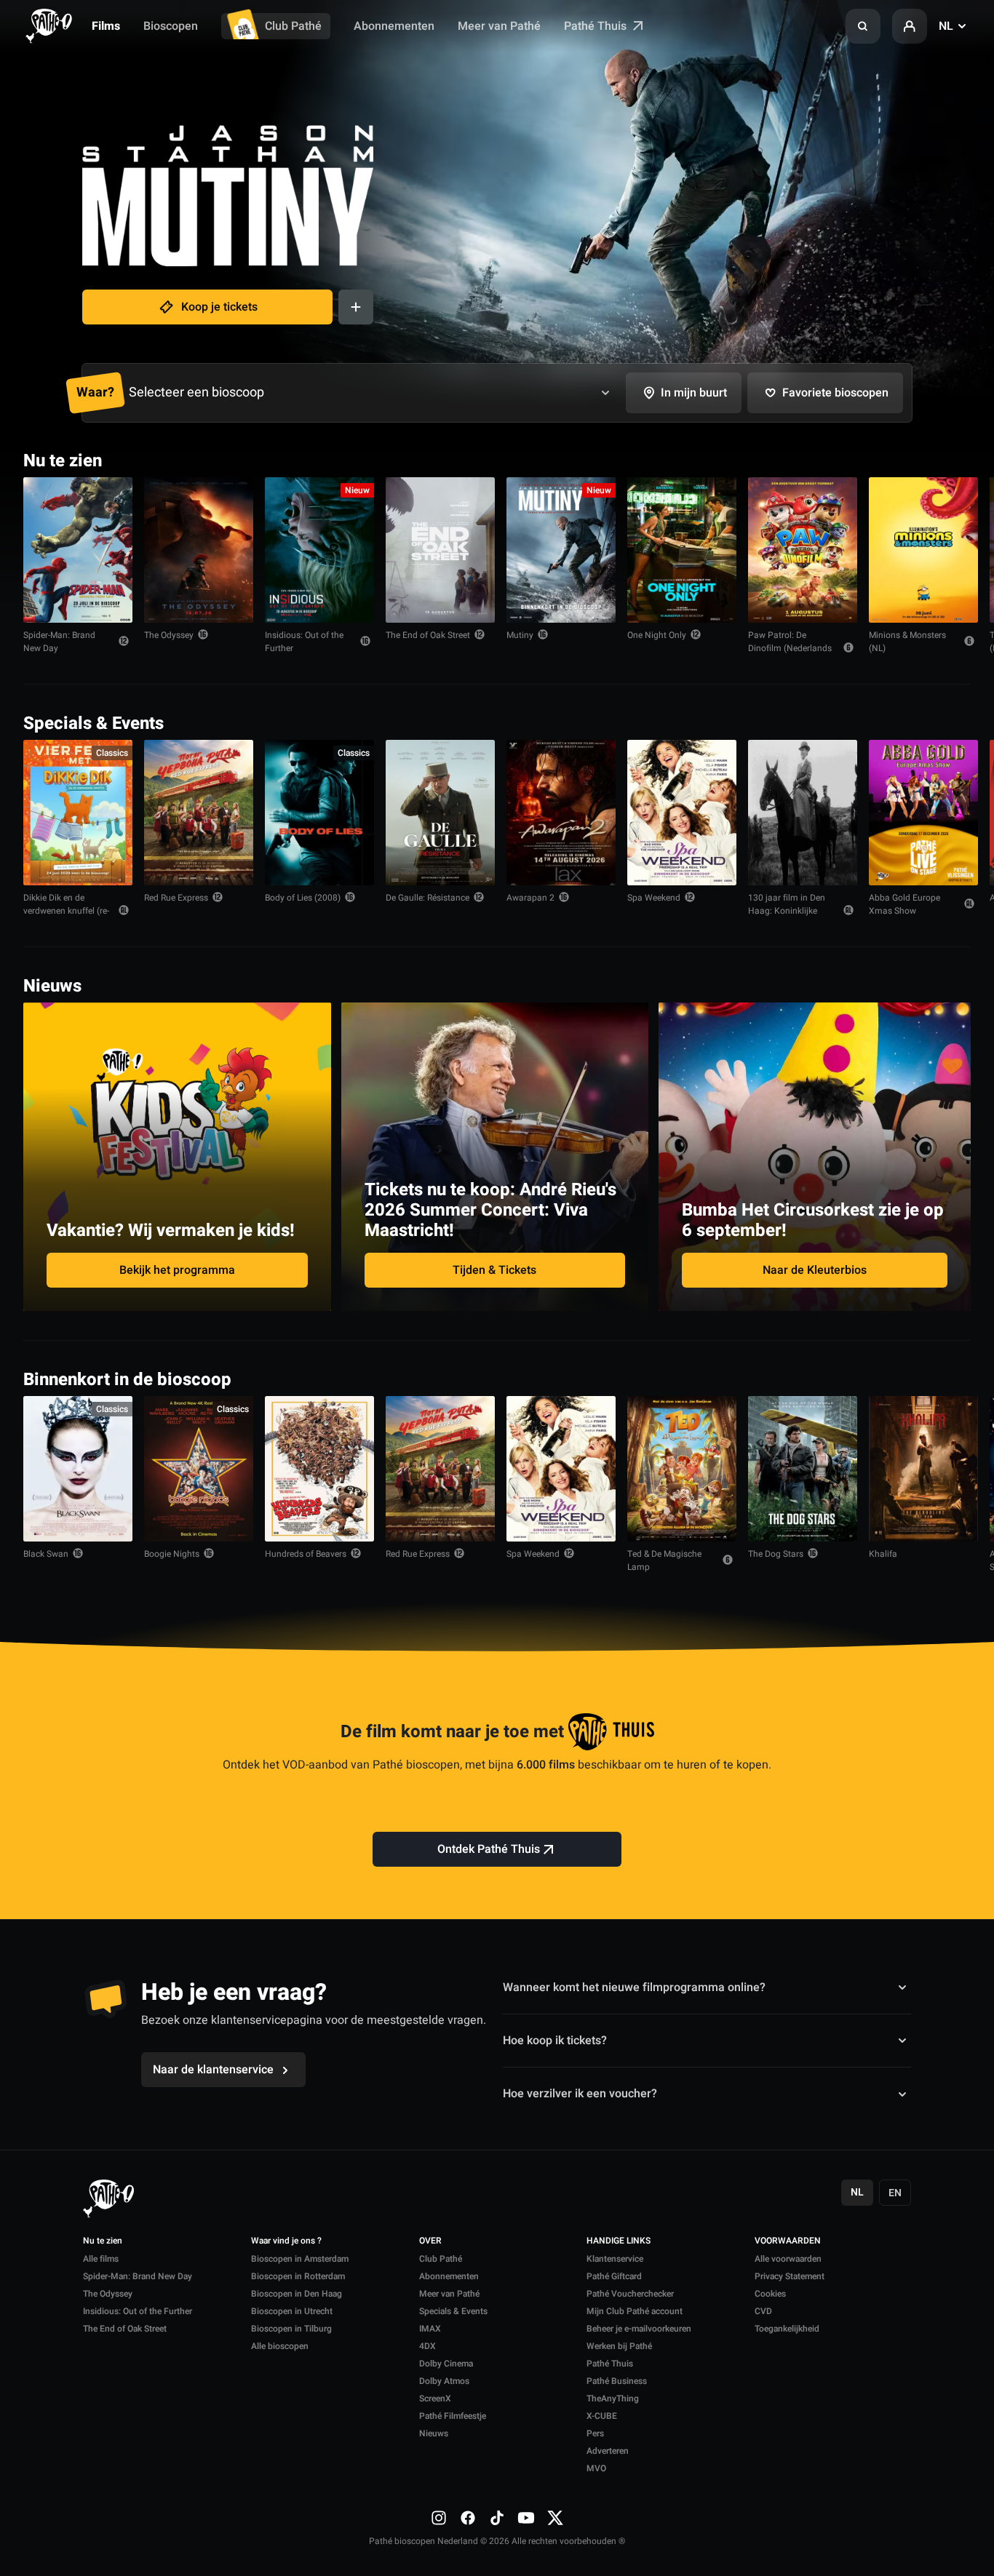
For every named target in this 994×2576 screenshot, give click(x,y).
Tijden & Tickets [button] (494, 1270)
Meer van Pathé (499, 26)
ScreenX (435, 2398)
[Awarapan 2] (561, 813)
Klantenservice (615, 2259)
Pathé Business (617, 2381)
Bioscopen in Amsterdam (300, 2259)
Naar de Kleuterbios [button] (815, 1270)
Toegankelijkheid (787, 2329)
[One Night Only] (682, 550)
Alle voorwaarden (788, 2259)
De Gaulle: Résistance (428, 898)
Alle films (101, 2259)
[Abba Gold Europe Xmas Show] (923, 813)
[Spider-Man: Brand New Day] (78, 550)
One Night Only (657, 635)
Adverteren (608, 2451)
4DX (428, 2346)
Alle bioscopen (280, 2346)
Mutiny (520, 635)
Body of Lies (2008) (303, 898)
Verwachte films (918, 1378)
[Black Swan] (78, 1469)
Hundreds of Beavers (306, 1554)
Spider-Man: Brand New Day (59, 642)
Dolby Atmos (444, 2381)
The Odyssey (169, 635)
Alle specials (926, 722)
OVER (430, 2241)
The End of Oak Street (428, 635)
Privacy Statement (790, 2276)
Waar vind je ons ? (286, 2241)
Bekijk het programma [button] (177, 1270)
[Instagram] (439, 2518)
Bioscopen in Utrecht (292, 2311)
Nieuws (434, 2433)
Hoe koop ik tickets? (555, 2041)
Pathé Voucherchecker (630, 2294)
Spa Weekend (654, 898)
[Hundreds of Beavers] (319, 1469)
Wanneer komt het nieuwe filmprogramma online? (634, 1987)
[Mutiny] (561, 550)
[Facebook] (468, 2518)
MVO (596, 2468)
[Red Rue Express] (199, 813)
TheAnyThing (613, 2398)
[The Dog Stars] (803, 1469)
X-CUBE (602, 2416)
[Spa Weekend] (682, 813)
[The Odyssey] (199, 550)
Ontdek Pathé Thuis (489, 1849)
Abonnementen (394, 26)
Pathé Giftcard (614, 2276)
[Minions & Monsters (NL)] (923, 550)
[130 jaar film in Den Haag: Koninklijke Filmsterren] (803, 813)
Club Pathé (293, 26)
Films (106, 26)
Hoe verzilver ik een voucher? (580, 2094)
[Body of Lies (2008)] (319, 813)
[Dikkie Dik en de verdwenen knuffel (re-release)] (78, 813)
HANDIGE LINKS (619, 2241)
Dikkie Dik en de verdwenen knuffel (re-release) (66, 911)
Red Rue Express (176, 898)
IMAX (430, 2329)
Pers (595, 2433)
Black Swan (46, 1554)
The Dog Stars (776, 1554)
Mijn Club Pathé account (635, 2311)
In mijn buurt (694, 393)
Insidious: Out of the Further (304, 642)
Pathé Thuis (597, 26)
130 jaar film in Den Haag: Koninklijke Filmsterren (787, 911)
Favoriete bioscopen (835, 393)
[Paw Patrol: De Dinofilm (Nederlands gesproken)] (803, 550)
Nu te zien (103, 2241)
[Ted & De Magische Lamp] (682, 1469)
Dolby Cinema (446, 2364)
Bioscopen (171, 26)
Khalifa (883, 1554)
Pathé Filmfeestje (453, 2416)
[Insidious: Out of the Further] (319, 550)
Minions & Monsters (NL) (907, 642)
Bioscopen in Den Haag (297, 2294)
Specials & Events (453, 2311)
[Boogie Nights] (199, 1469)
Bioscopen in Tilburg (291, 2329)
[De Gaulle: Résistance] (440, 813)
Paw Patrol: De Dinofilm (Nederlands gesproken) (790, 648)
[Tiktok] (497, 2518)
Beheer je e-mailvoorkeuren (639, 2329)
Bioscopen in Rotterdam (298, 2276)
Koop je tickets (219, 307)
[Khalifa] (923, 1469)
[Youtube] (526, 2518)
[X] (555, 2518)
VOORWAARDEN (788, 2241)
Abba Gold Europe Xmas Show (904, 904)
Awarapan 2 (530, 898)
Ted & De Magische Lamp (664, 1560)
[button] (863, 26)
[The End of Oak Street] (440, 550)
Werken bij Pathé (619, 2346)
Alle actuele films (915, 459)
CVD (763, 2311)
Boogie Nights (172, 1554)
